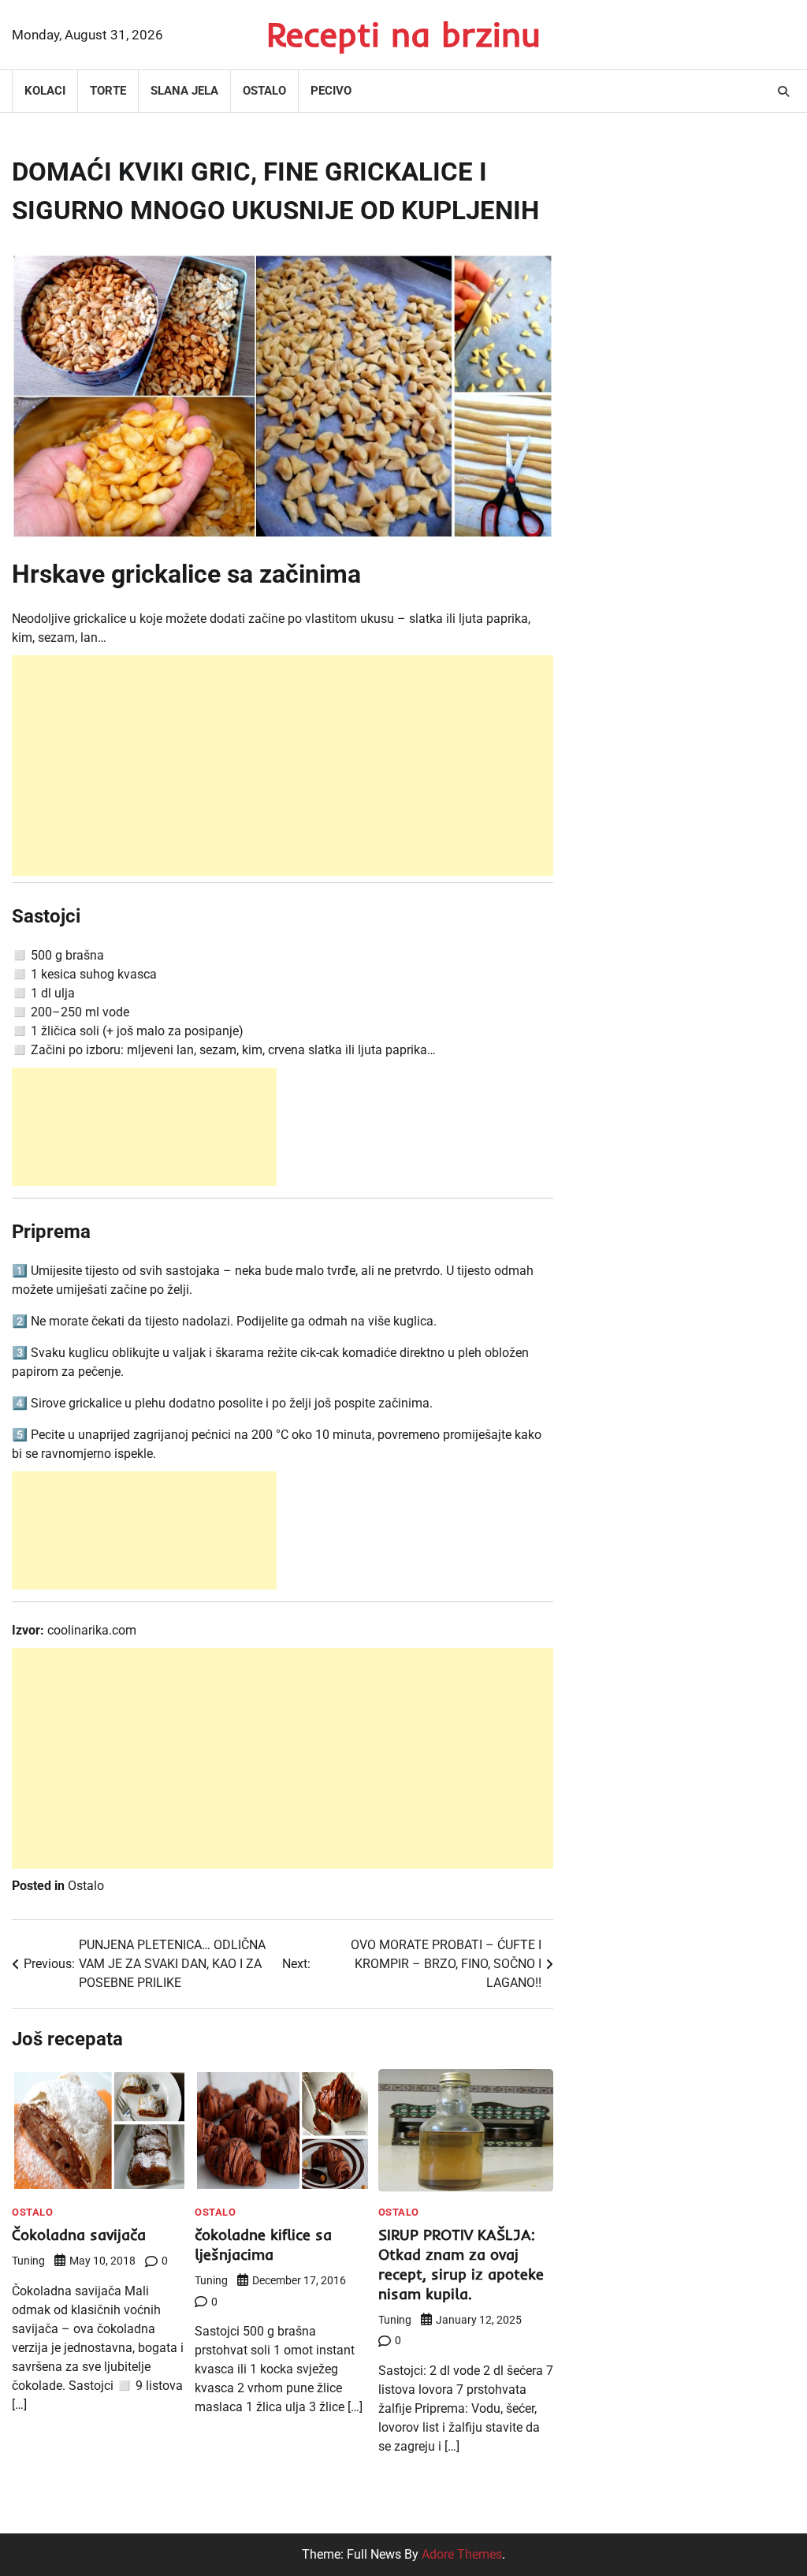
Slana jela (184, 91)
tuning (28, 2261)
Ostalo (264, 91)
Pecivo (331, 91)
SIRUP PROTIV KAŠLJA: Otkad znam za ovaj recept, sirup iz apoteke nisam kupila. (461, 2264)
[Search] (783, 91)
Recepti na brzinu (403, 34)
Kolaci (45, 91)
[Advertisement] (283, 766)
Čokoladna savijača (79, 2235)
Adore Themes (462, 2554)
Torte (108, 91)
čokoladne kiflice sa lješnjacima (263, 2244)
